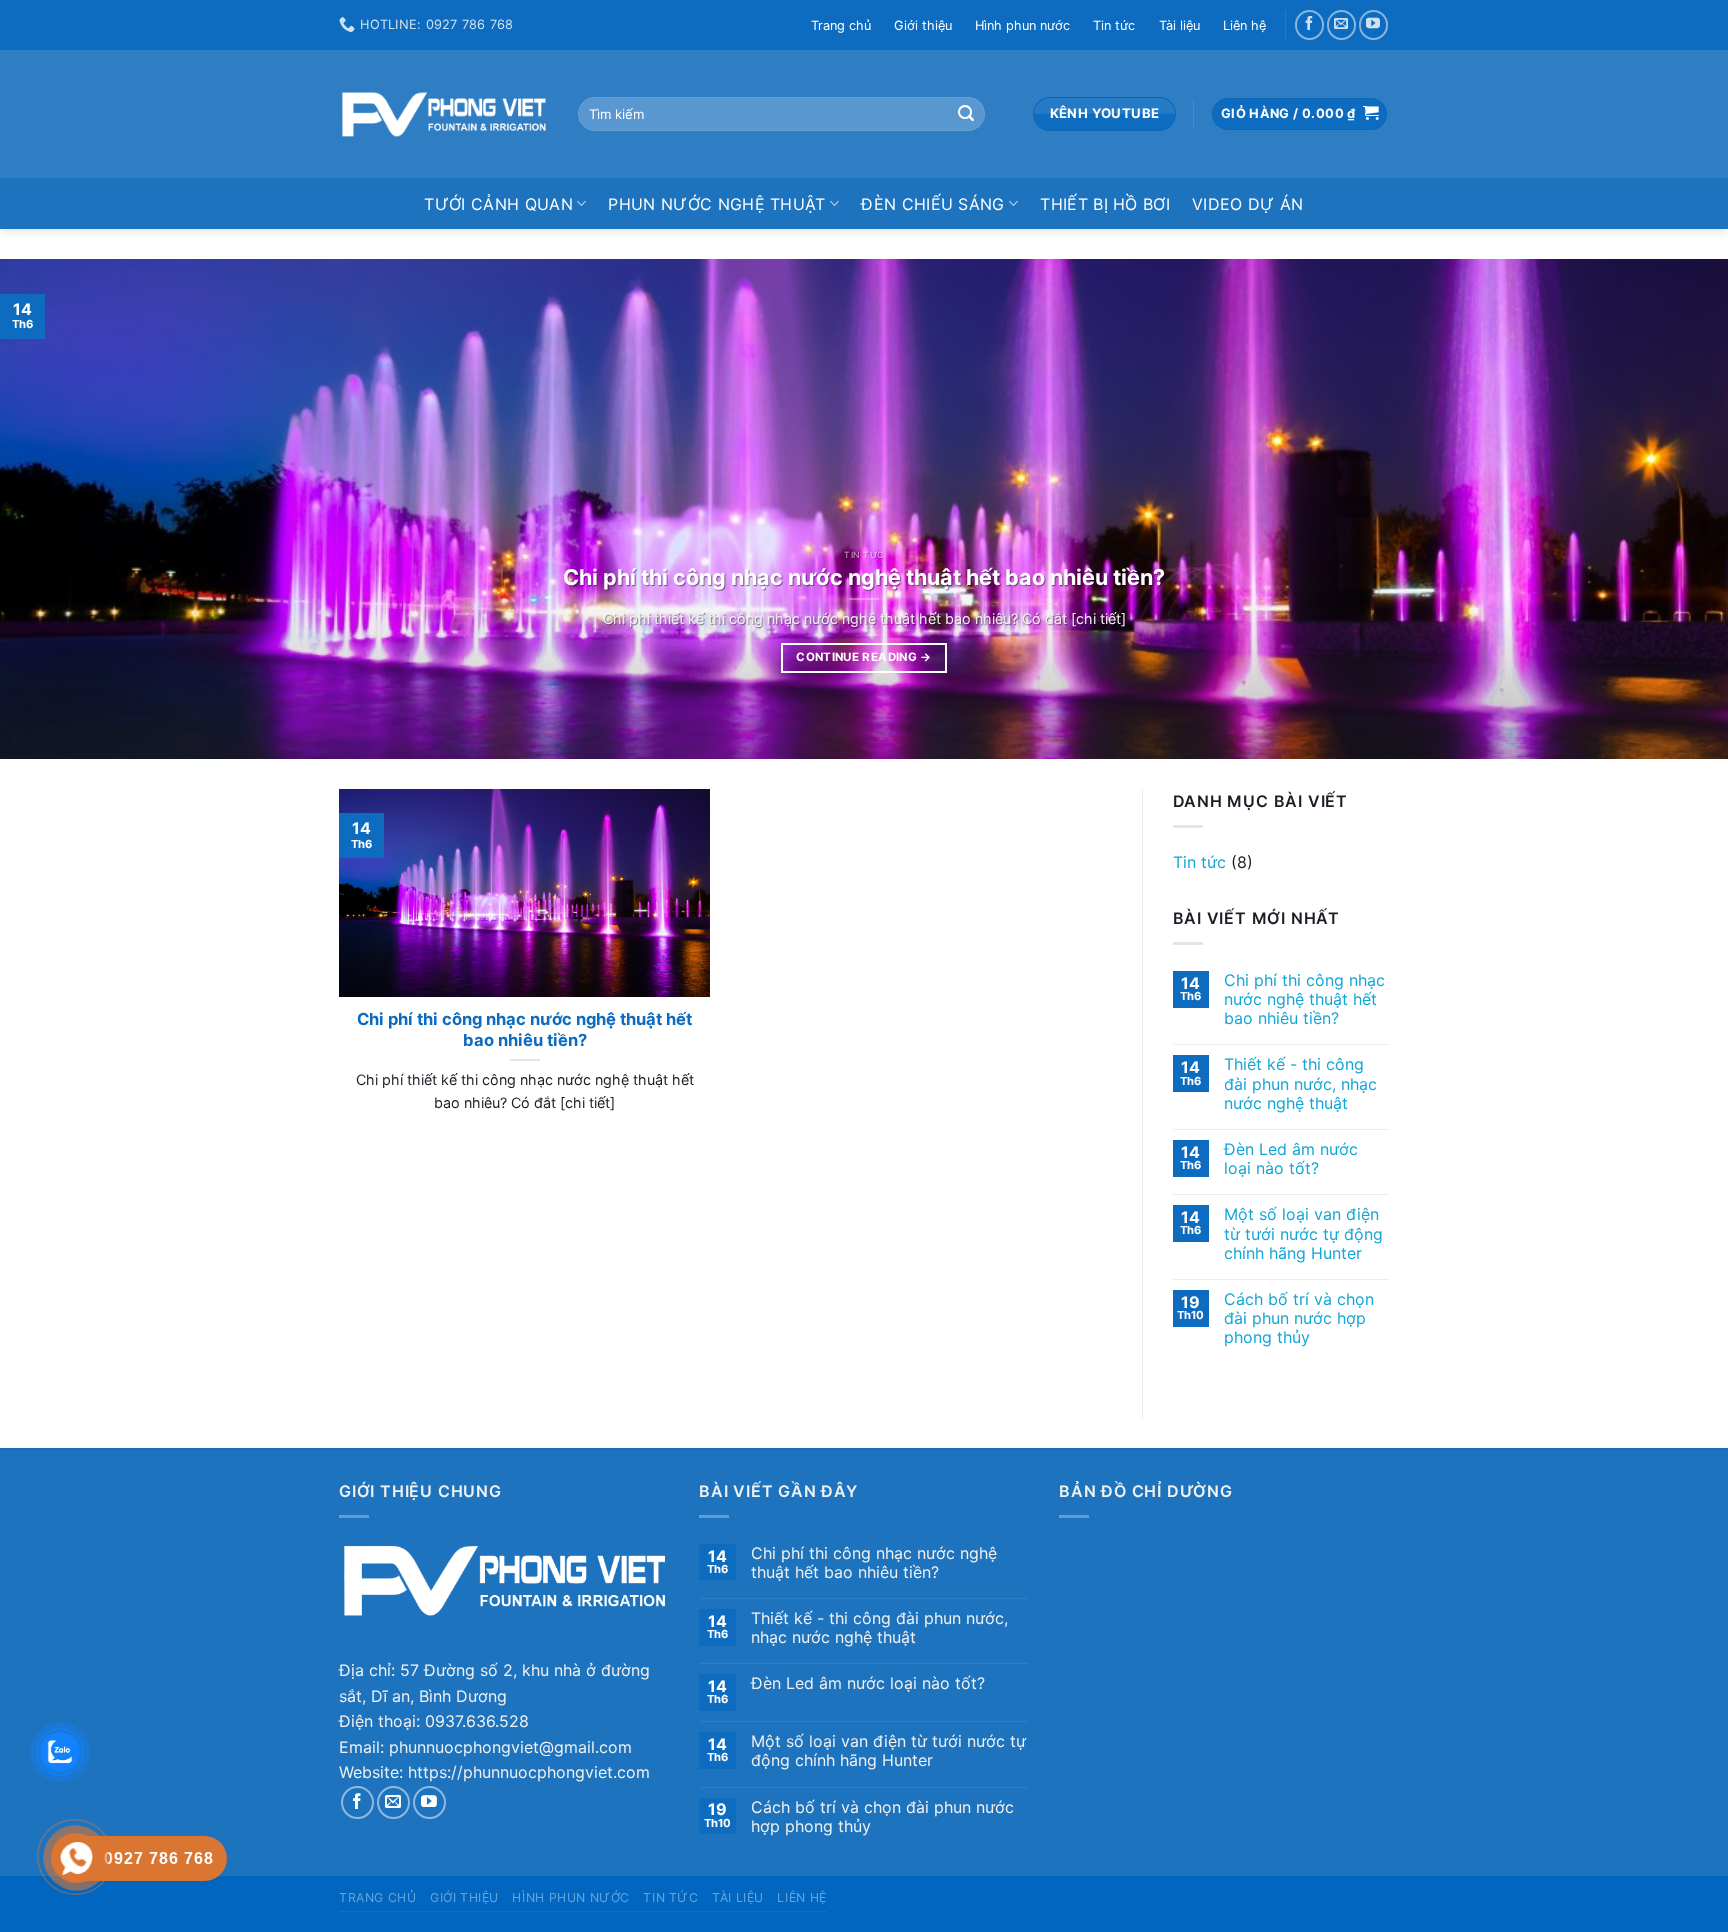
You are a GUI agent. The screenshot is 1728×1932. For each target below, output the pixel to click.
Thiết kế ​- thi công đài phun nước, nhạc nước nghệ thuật (1300, 1083)
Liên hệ (1244, 25)
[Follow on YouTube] (1373, 24)
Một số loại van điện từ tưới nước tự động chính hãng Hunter (1303, 1233)
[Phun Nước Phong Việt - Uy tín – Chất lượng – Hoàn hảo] (443, 114)
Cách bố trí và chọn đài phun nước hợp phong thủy (1299, 1318)
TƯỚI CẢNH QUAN (498, 204)
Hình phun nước (1022, 25)
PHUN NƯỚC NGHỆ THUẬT (716, 204)
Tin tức (1114, 25)
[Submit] (966, 114)
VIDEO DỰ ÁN (1248, 204)
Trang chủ (841, 25)
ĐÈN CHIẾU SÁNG (932, 204)
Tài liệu (1179, 25)
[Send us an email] (1341, 24)
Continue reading (863, 657)
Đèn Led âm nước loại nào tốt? (1291, 1159)
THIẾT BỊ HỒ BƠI (1105, 204)
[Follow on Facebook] (1309, 24)
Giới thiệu (923, 25)
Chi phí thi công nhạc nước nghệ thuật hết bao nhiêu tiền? (1304, 999)
